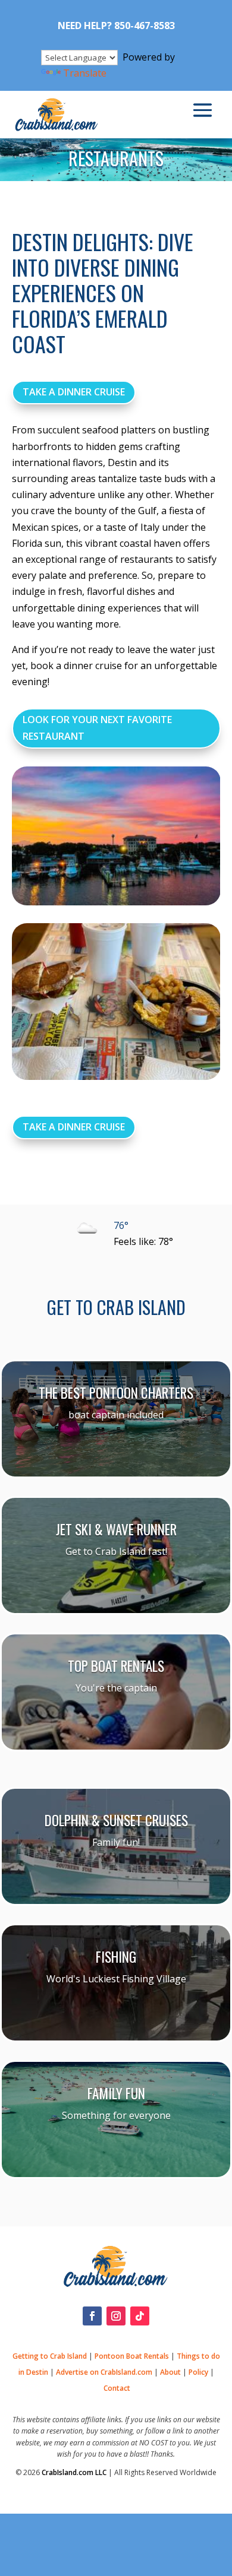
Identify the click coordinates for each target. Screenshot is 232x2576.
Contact (117, 2388)
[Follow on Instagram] (116, 2316)
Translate (85, 73)
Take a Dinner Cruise (74, 392)
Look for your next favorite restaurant (97, 728)
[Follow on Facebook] (92, 2316)
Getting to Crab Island (50, 2356)
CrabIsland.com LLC (74, 2472)
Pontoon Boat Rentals (132, 2356)
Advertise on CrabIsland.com (104, 2372)
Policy (198, 2372)
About (170, 2372)
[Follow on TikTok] (140, 2316)
